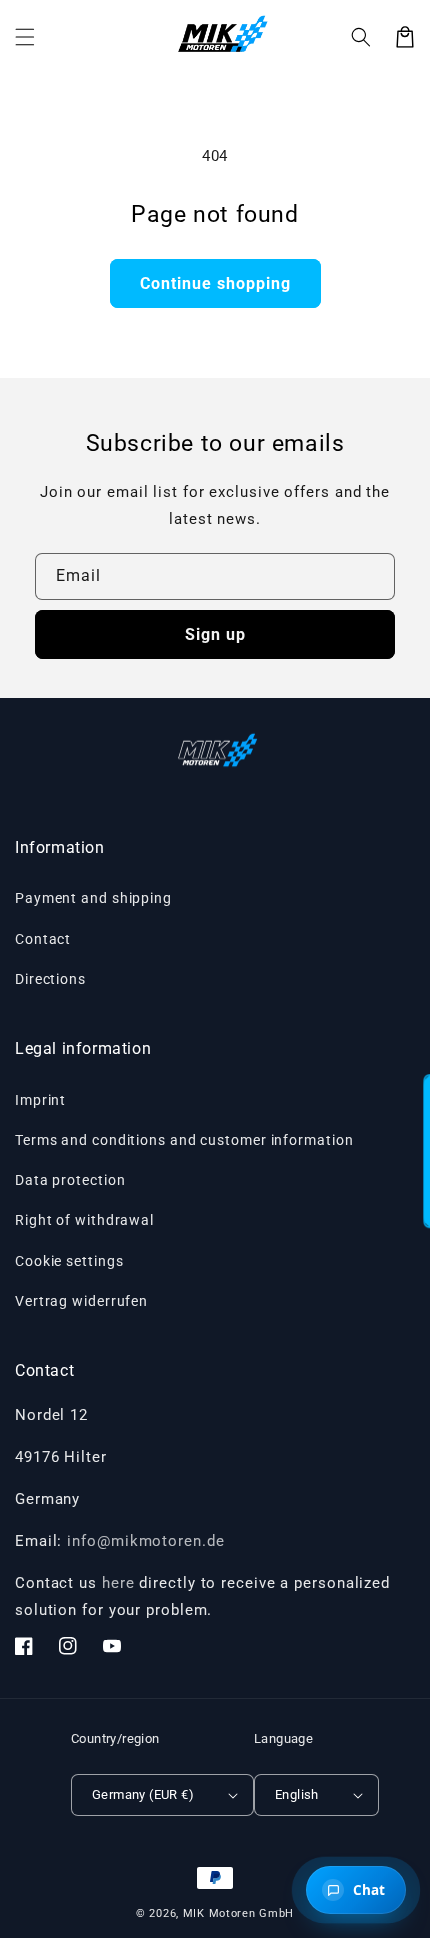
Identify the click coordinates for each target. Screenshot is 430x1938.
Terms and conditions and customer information (184, 1140)
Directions (50, 979)
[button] (361, 37)
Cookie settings (69, 1261)
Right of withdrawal (84, 1220)
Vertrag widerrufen (81, 1301)
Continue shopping (215, 283)
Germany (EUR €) (143, 1794)
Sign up (215, 634)
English (297, 1794)
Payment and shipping (93, 898)
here (118, 1583)
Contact (43, 939)
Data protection (70, 1180)
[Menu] (25, 37)
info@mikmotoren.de (145, 1541)
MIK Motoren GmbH (238, 1913)
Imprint (40, 1100)
